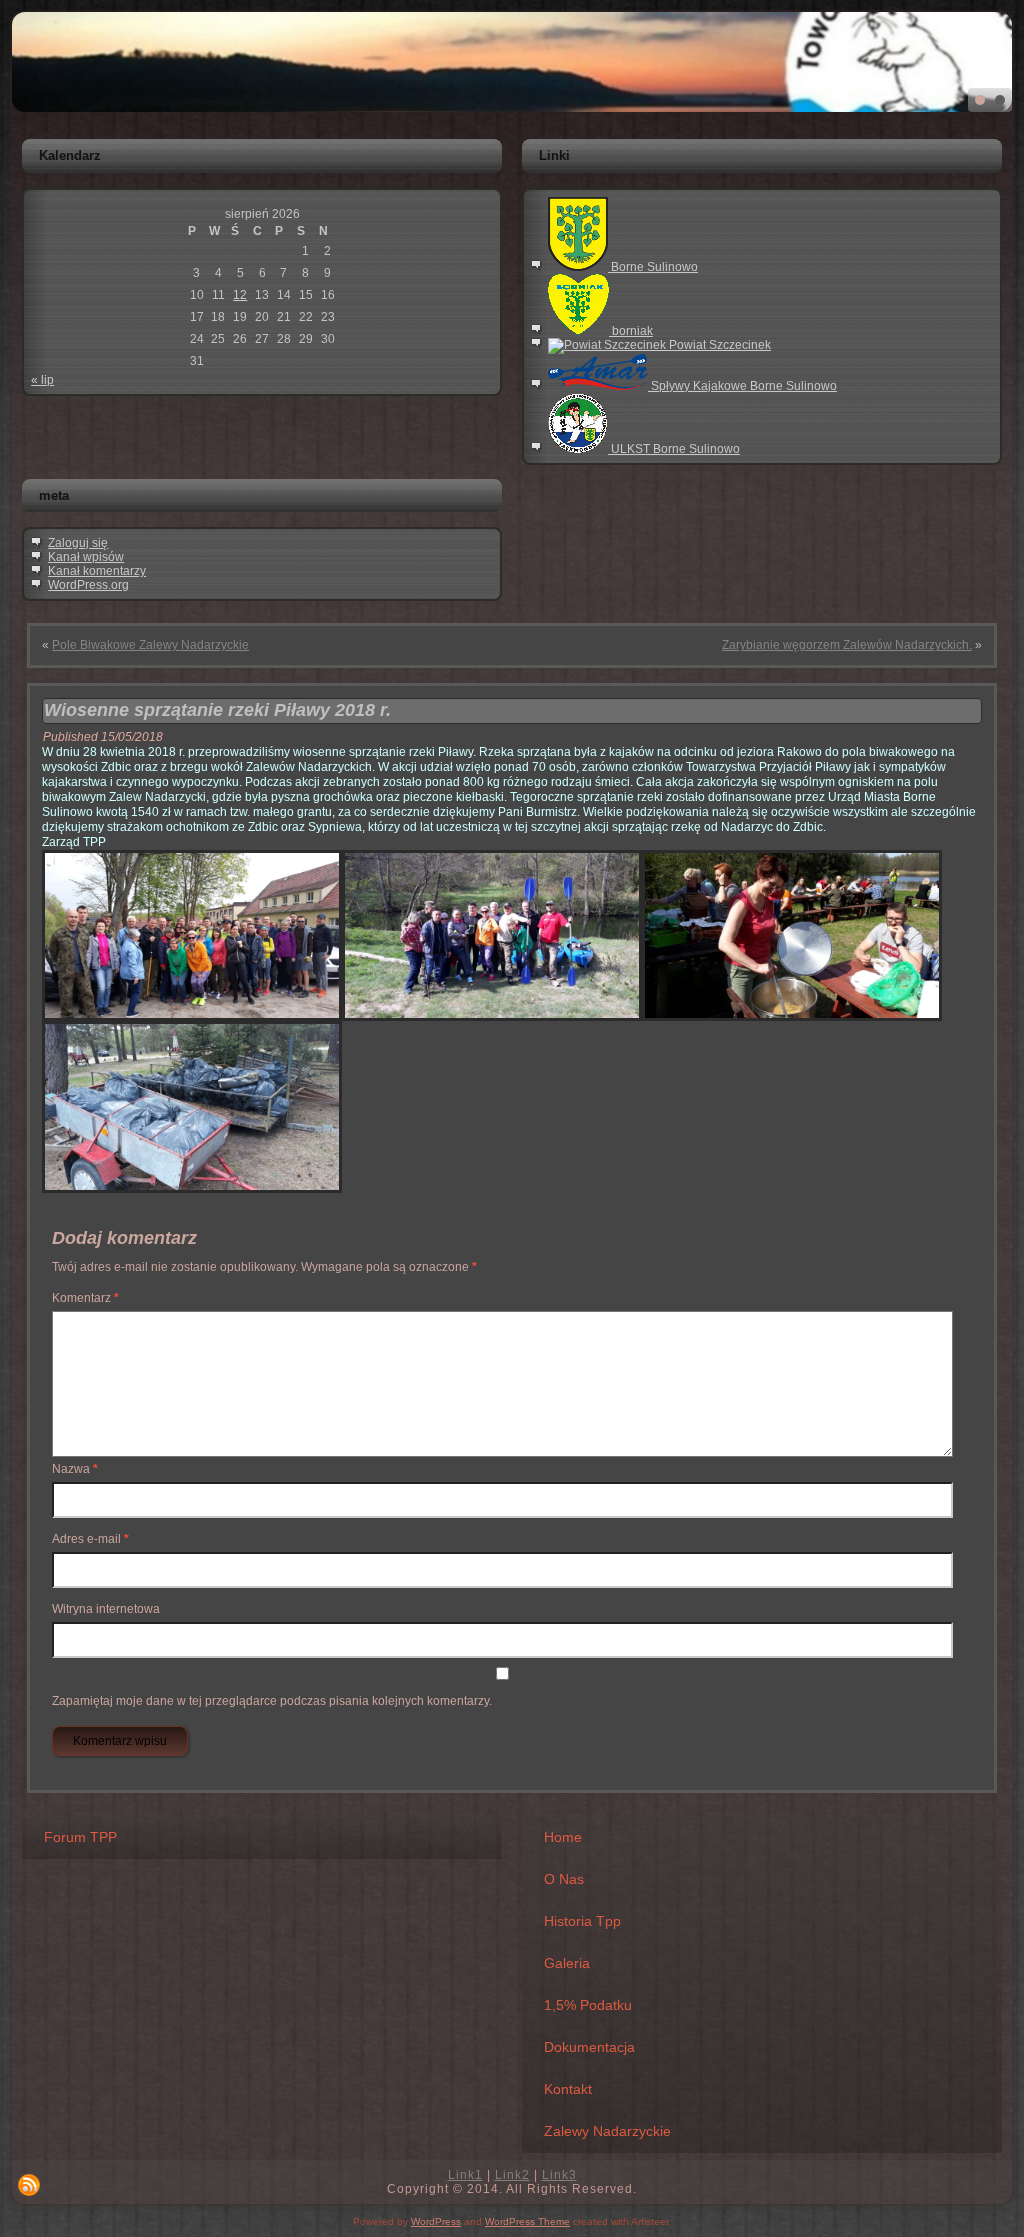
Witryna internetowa (106, 1609)
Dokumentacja (589, 2047)
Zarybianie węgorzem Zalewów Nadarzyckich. (847, 645)
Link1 (465, 2175)
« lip (42, 380)
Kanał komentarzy (97, 571)
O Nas (564, 1879)
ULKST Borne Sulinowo (674, 449)
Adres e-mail (90, 1539)
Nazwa (75, 1469)
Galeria (567, 1963)
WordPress (436, 2221)
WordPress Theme (527, 2221)
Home (563, 1837)
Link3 (559, 2175)
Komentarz (85, 1298)
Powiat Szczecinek (718, 345)
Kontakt (568, 2089)
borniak (631, 331)
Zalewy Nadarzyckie (607, 2131)
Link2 (512, 2175)
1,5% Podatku (588, 2005)
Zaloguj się (78, 543)
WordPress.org (88, 585)
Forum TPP (80, 1837)
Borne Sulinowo (653, 267)
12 (240, 295)
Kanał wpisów (86, 557)
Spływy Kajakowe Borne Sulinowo (742, 386)
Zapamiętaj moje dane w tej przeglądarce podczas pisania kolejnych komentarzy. (272, 1701)
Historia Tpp (582, 1921)
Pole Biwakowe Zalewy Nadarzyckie (150, 645)
